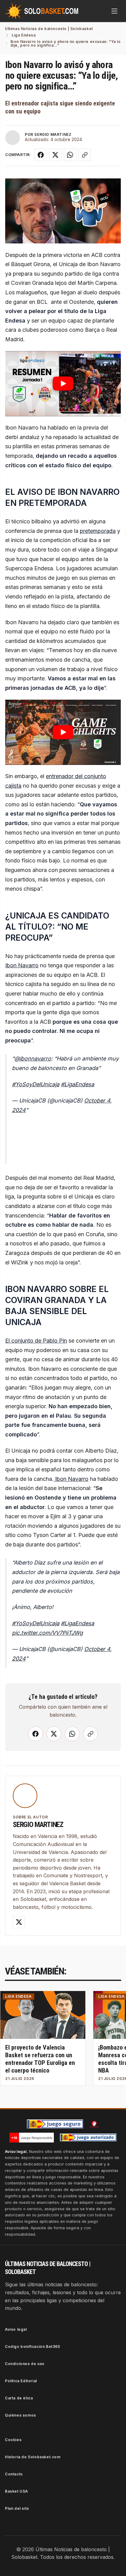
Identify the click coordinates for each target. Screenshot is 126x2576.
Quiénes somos (20, 2415)
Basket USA (17, 2491)
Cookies (13, 2440)
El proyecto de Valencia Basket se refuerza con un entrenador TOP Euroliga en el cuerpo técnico (40, 2059)
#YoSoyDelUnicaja (36, 1084)
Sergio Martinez (38, 1825)
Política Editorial (21, 2381)
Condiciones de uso (25, 2364)
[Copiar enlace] (85, 155)
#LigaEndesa (78, 1084)
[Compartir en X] (55, 155)
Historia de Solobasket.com (33, 2457)
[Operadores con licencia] (88, 2138)
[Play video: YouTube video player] (63, 384)
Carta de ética (19, 2398)
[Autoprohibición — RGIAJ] (94, 2124)
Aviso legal (16, 2329)
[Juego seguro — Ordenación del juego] (55, 2124)
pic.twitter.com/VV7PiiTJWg (47, 1633)
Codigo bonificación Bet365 (33, 2347)
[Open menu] (114, 11)
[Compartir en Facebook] (41, 155)
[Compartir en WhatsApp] (70, 155)
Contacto (14, 2474)
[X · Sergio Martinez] (19, 1922)
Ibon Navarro (22, 965)
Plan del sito (17, 2508)
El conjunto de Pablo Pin (36, 1341)
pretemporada (98, 531)
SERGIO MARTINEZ (53, 134)
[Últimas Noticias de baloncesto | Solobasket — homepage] (42, 11)
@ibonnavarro (33, 1059)
